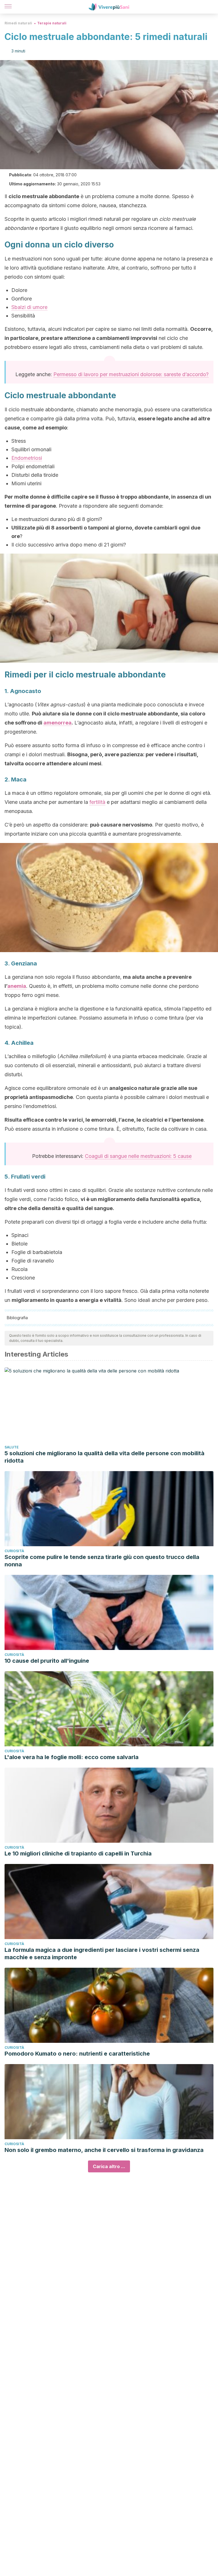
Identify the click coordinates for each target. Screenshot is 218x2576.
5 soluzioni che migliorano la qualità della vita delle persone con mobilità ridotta (104, 1457)
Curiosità (14, 1551)
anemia (17, 986)
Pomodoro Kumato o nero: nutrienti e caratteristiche (77, 2054)
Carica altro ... (109, 2166)
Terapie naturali (52, 23)
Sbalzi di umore (29, 307)
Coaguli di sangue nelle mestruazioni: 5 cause (138, 1156)
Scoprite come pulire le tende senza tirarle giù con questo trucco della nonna (102, 1561)
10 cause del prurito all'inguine (47, 1661)
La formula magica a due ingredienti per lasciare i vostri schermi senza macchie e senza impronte (102, 1954)
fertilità (97, 802)
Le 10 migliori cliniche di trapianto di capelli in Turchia (78, 1853)
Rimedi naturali (18, 23)
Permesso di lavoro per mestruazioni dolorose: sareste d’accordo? (131, 374)
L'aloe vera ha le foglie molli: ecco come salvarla (72, 1757)
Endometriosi (27, 458)
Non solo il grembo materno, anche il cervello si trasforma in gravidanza (104, 2150)
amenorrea (57, 723)
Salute (12, 1447)
